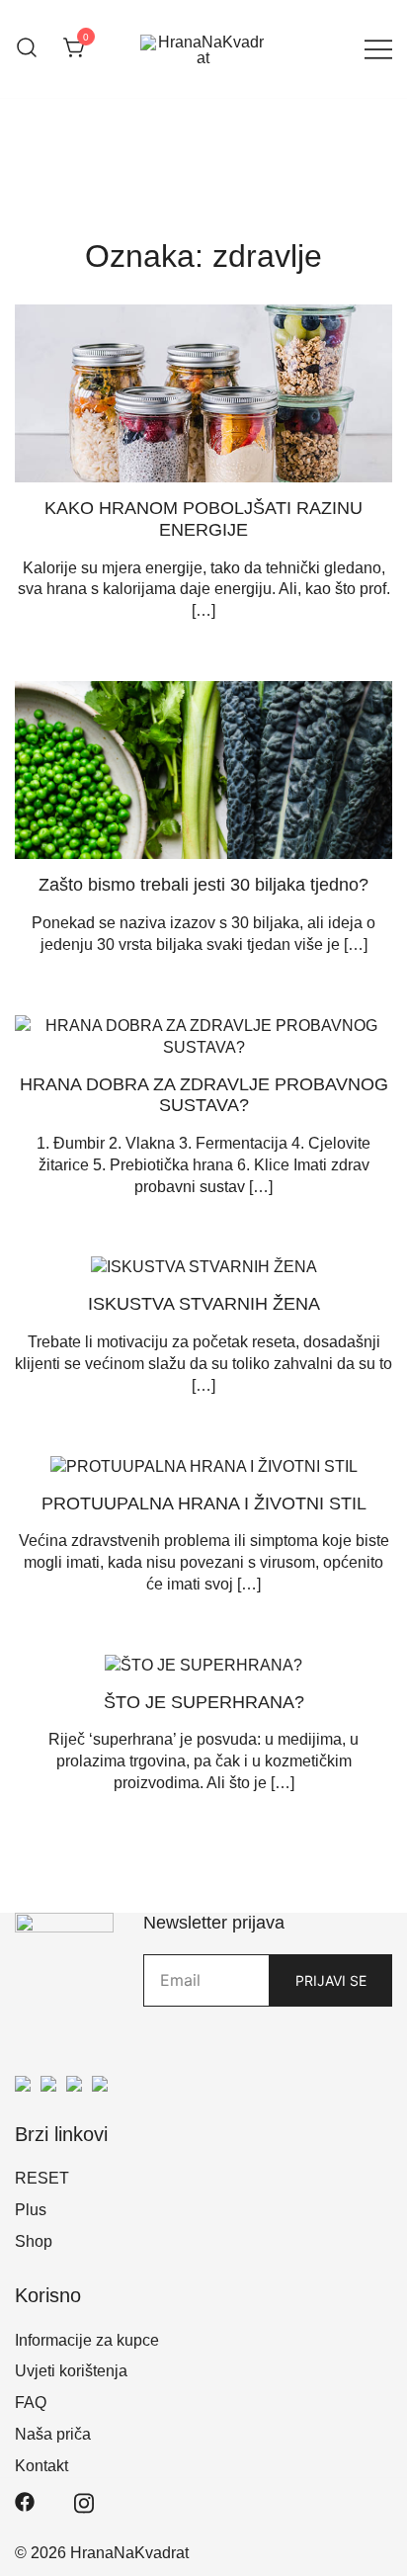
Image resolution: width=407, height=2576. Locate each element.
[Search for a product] (27, 49)
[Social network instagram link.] (84, 2501)
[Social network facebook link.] (25, 2501)
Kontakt (41, 2466)
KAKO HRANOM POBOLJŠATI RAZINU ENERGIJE (203, 519)
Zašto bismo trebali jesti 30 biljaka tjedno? (203, 885)
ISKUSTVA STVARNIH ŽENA (204, 1304)
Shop (34, 2241)
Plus (31, 2210)
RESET (42, 2178)
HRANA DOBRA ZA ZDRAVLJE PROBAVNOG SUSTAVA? (204, 1095)
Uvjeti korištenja (71, 2371)
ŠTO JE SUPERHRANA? (204, 1702)
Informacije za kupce (87, 2340)
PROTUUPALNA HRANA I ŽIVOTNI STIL (204, 1503)
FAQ (31, 2403)
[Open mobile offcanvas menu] (378, 49)
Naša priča (53, 2434)
